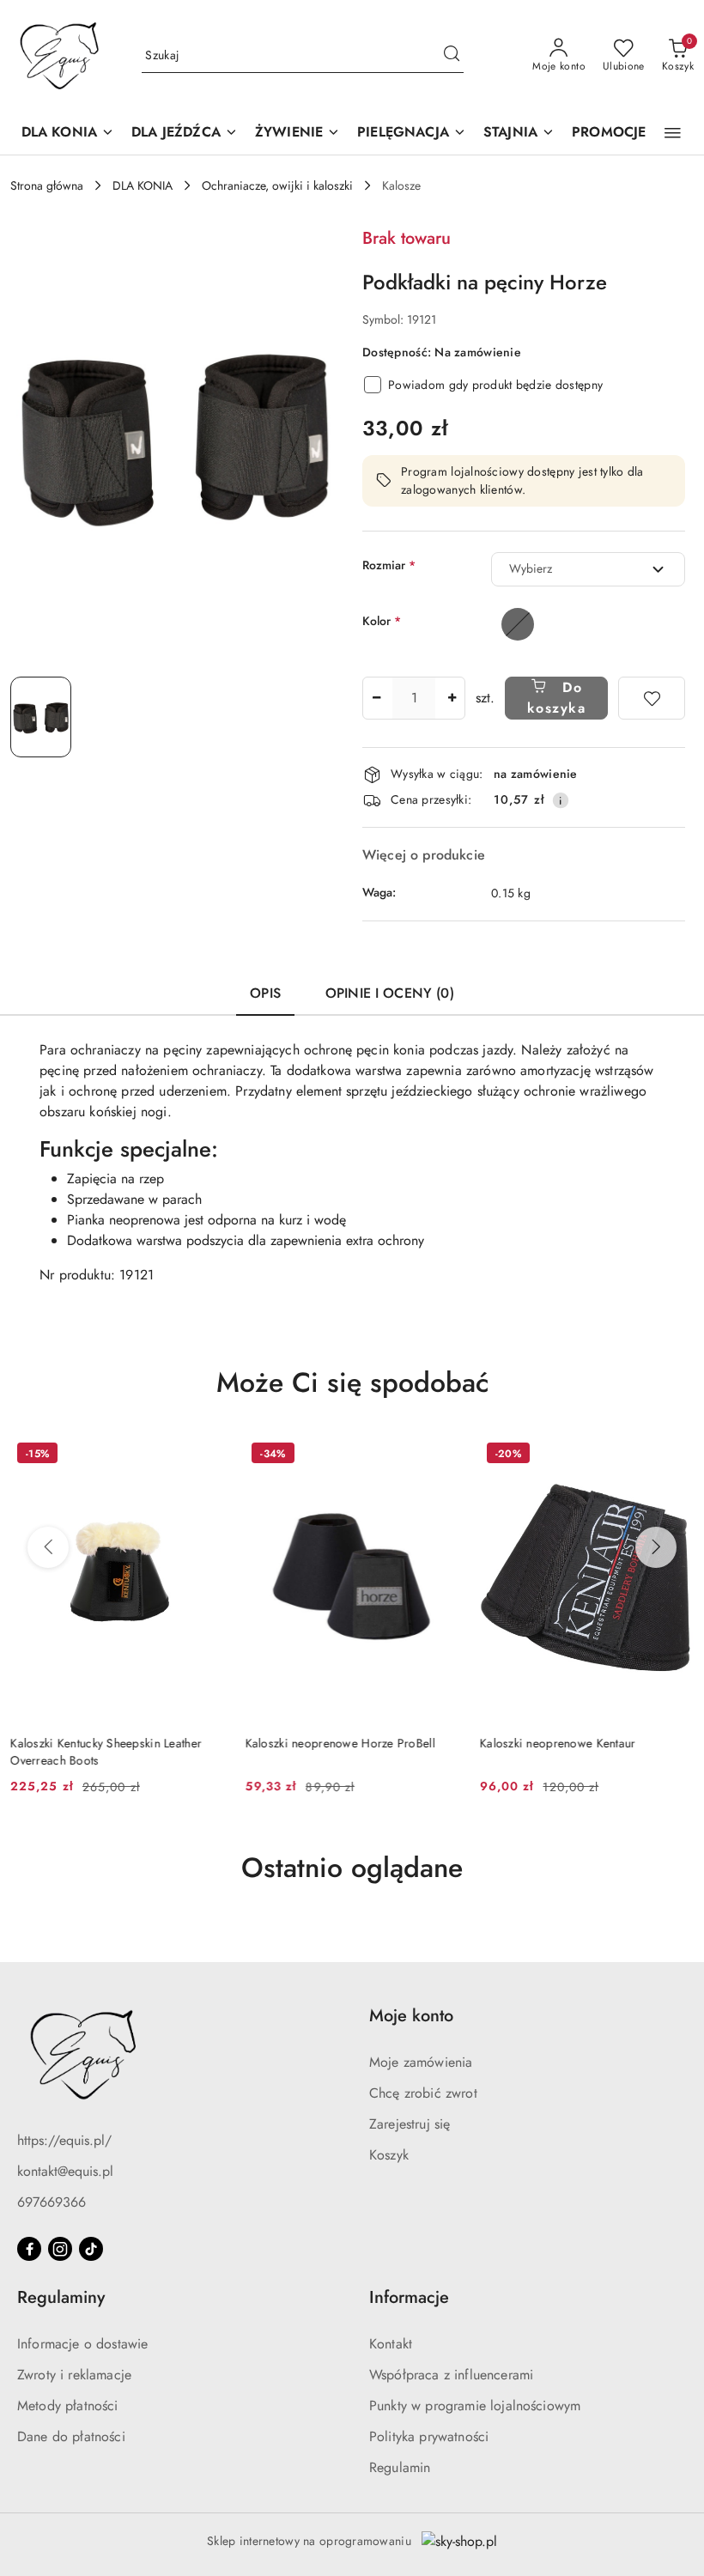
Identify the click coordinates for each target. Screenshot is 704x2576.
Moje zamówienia (421, 2062)
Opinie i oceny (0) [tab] (390, 993)
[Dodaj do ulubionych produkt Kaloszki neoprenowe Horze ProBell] (440, 1455)
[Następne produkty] (656, 1547)
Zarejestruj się (410, 2124)
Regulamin (400, 2467)
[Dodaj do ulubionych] (652, 698)
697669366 (52, 2202)
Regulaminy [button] (61, 2297)
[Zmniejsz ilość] (376, 698)
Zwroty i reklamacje (74, 2375)
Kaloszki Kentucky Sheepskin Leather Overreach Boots (106, 1752)
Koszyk (389, 2155)
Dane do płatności (71, 2436)
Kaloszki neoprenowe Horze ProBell (340, 1743)
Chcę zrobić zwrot (423, 2093)
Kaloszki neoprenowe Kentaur (558, 1743)
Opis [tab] (265, 993)
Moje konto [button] (411, 2016)
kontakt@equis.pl (65, 2171)
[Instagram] (60, 2249)
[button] (673, 133)
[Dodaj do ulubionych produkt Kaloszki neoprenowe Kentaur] (674, 1455)
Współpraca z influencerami (451, 2375)
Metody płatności (68, 2406)
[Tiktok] (91, 2249)
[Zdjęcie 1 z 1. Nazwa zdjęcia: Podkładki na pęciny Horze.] (41, 717)
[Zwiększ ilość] (452, 698)
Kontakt (391, 2344)
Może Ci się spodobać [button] (352, 1382)
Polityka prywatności (429, 2436)
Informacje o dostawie (82, 2344)
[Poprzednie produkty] (48, 1547)
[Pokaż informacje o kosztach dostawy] (561, 800)
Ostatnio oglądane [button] (352, 1868)
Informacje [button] (409, 2297)
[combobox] (588, 569)
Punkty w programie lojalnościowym (475, 2406)
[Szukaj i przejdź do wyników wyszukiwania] (452, 56)
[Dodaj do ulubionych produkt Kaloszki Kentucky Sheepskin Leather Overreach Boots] (204, 1455)
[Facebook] (29, 2249)
